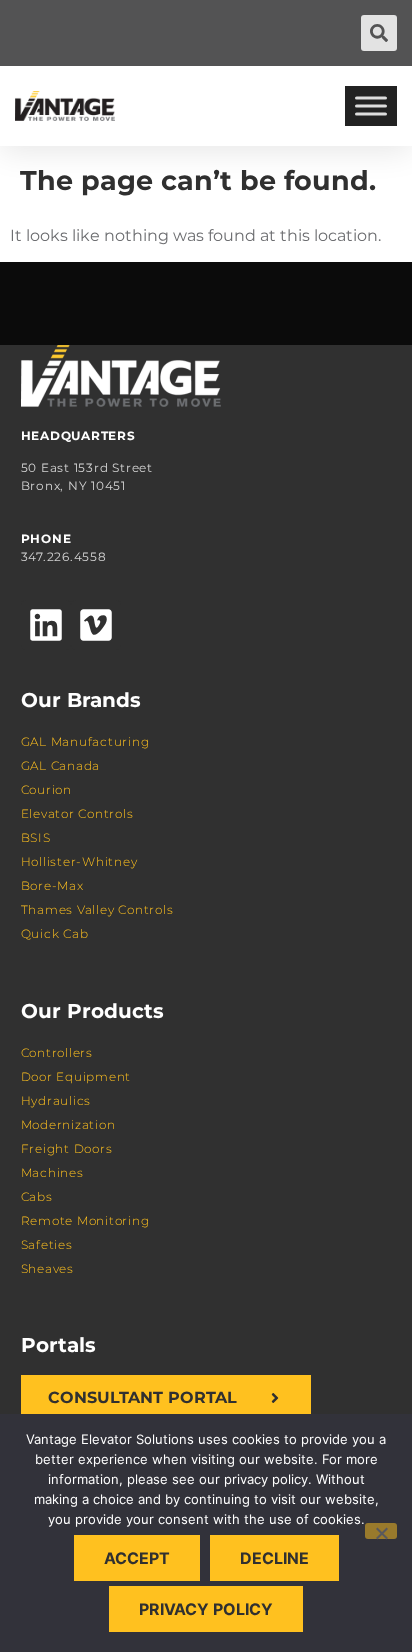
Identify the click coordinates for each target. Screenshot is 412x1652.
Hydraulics (56, 1100)
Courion (46, 789)
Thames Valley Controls (97, 909)
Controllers (57, 1052)
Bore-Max (52, 885)
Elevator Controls (77, 813)
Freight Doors (67, 1148)
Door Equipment (76, 1076)
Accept (137, 1558)
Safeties (47, 1244)
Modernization (68, 1124)
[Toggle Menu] (371, 105)
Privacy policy (206, 1609)
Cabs (37, 1196)
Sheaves (47, 1268)
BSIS (36, 837)
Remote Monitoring (85, 1220)
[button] (379, 33)
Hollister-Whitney (79, 861)
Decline (274, 1558)
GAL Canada (61, 765)
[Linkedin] (46, 625)
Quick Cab (55, 933)
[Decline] (381, 1531)
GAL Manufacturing (85, 741)
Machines (52, 1172)
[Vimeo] (96, 625)
